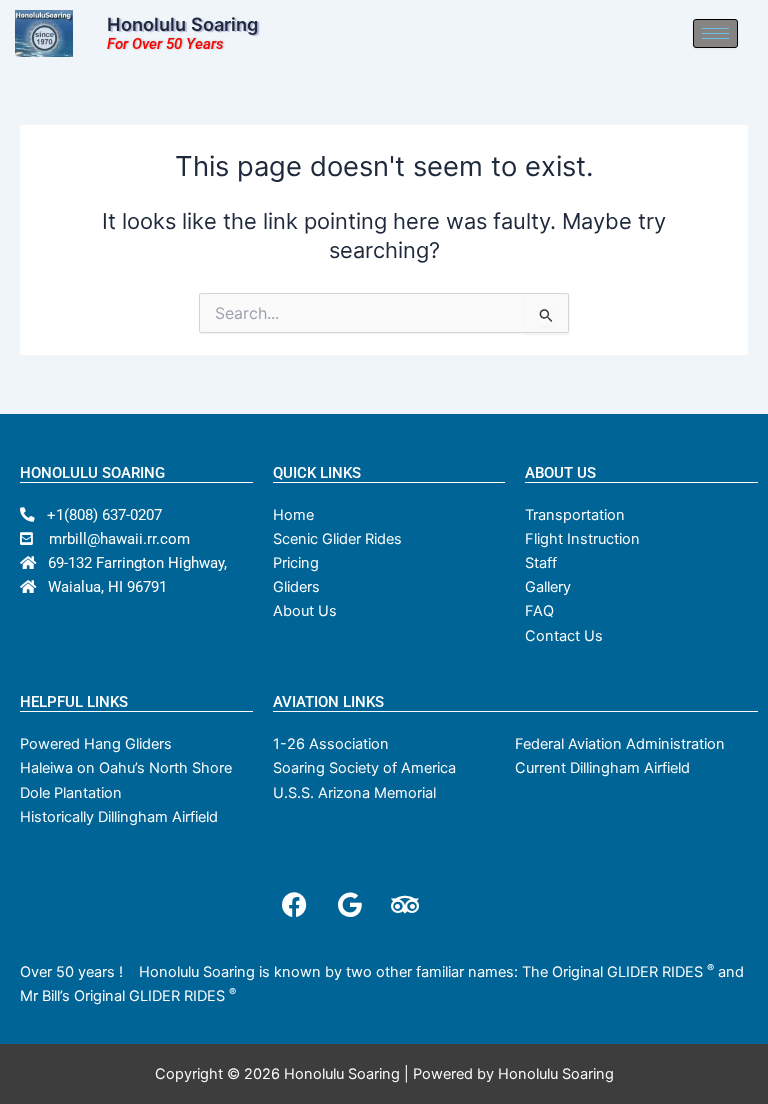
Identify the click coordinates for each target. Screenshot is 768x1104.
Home (293, 515)
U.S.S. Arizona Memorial (354, 793)
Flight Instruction (582, 539)
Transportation (575, 515)
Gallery (548, 587)
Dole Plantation (71, 793)
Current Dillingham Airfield (602, 768)
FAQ (539, 611)
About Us (305, 611)
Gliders (296, 587)
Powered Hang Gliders (96, 744)
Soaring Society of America (364, 768)
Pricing (296, 563)
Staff (541, 563)
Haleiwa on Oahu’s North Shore (126, 768)
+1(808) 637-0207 (98, 515)
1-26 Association (331, 744)
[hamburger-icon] (715, 33)
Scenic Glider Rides (337, 539)
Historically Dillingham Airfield (119, 817)
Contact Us (564, 636)
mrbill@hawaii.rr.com (111, 539)
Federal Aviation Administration (620, 744)
